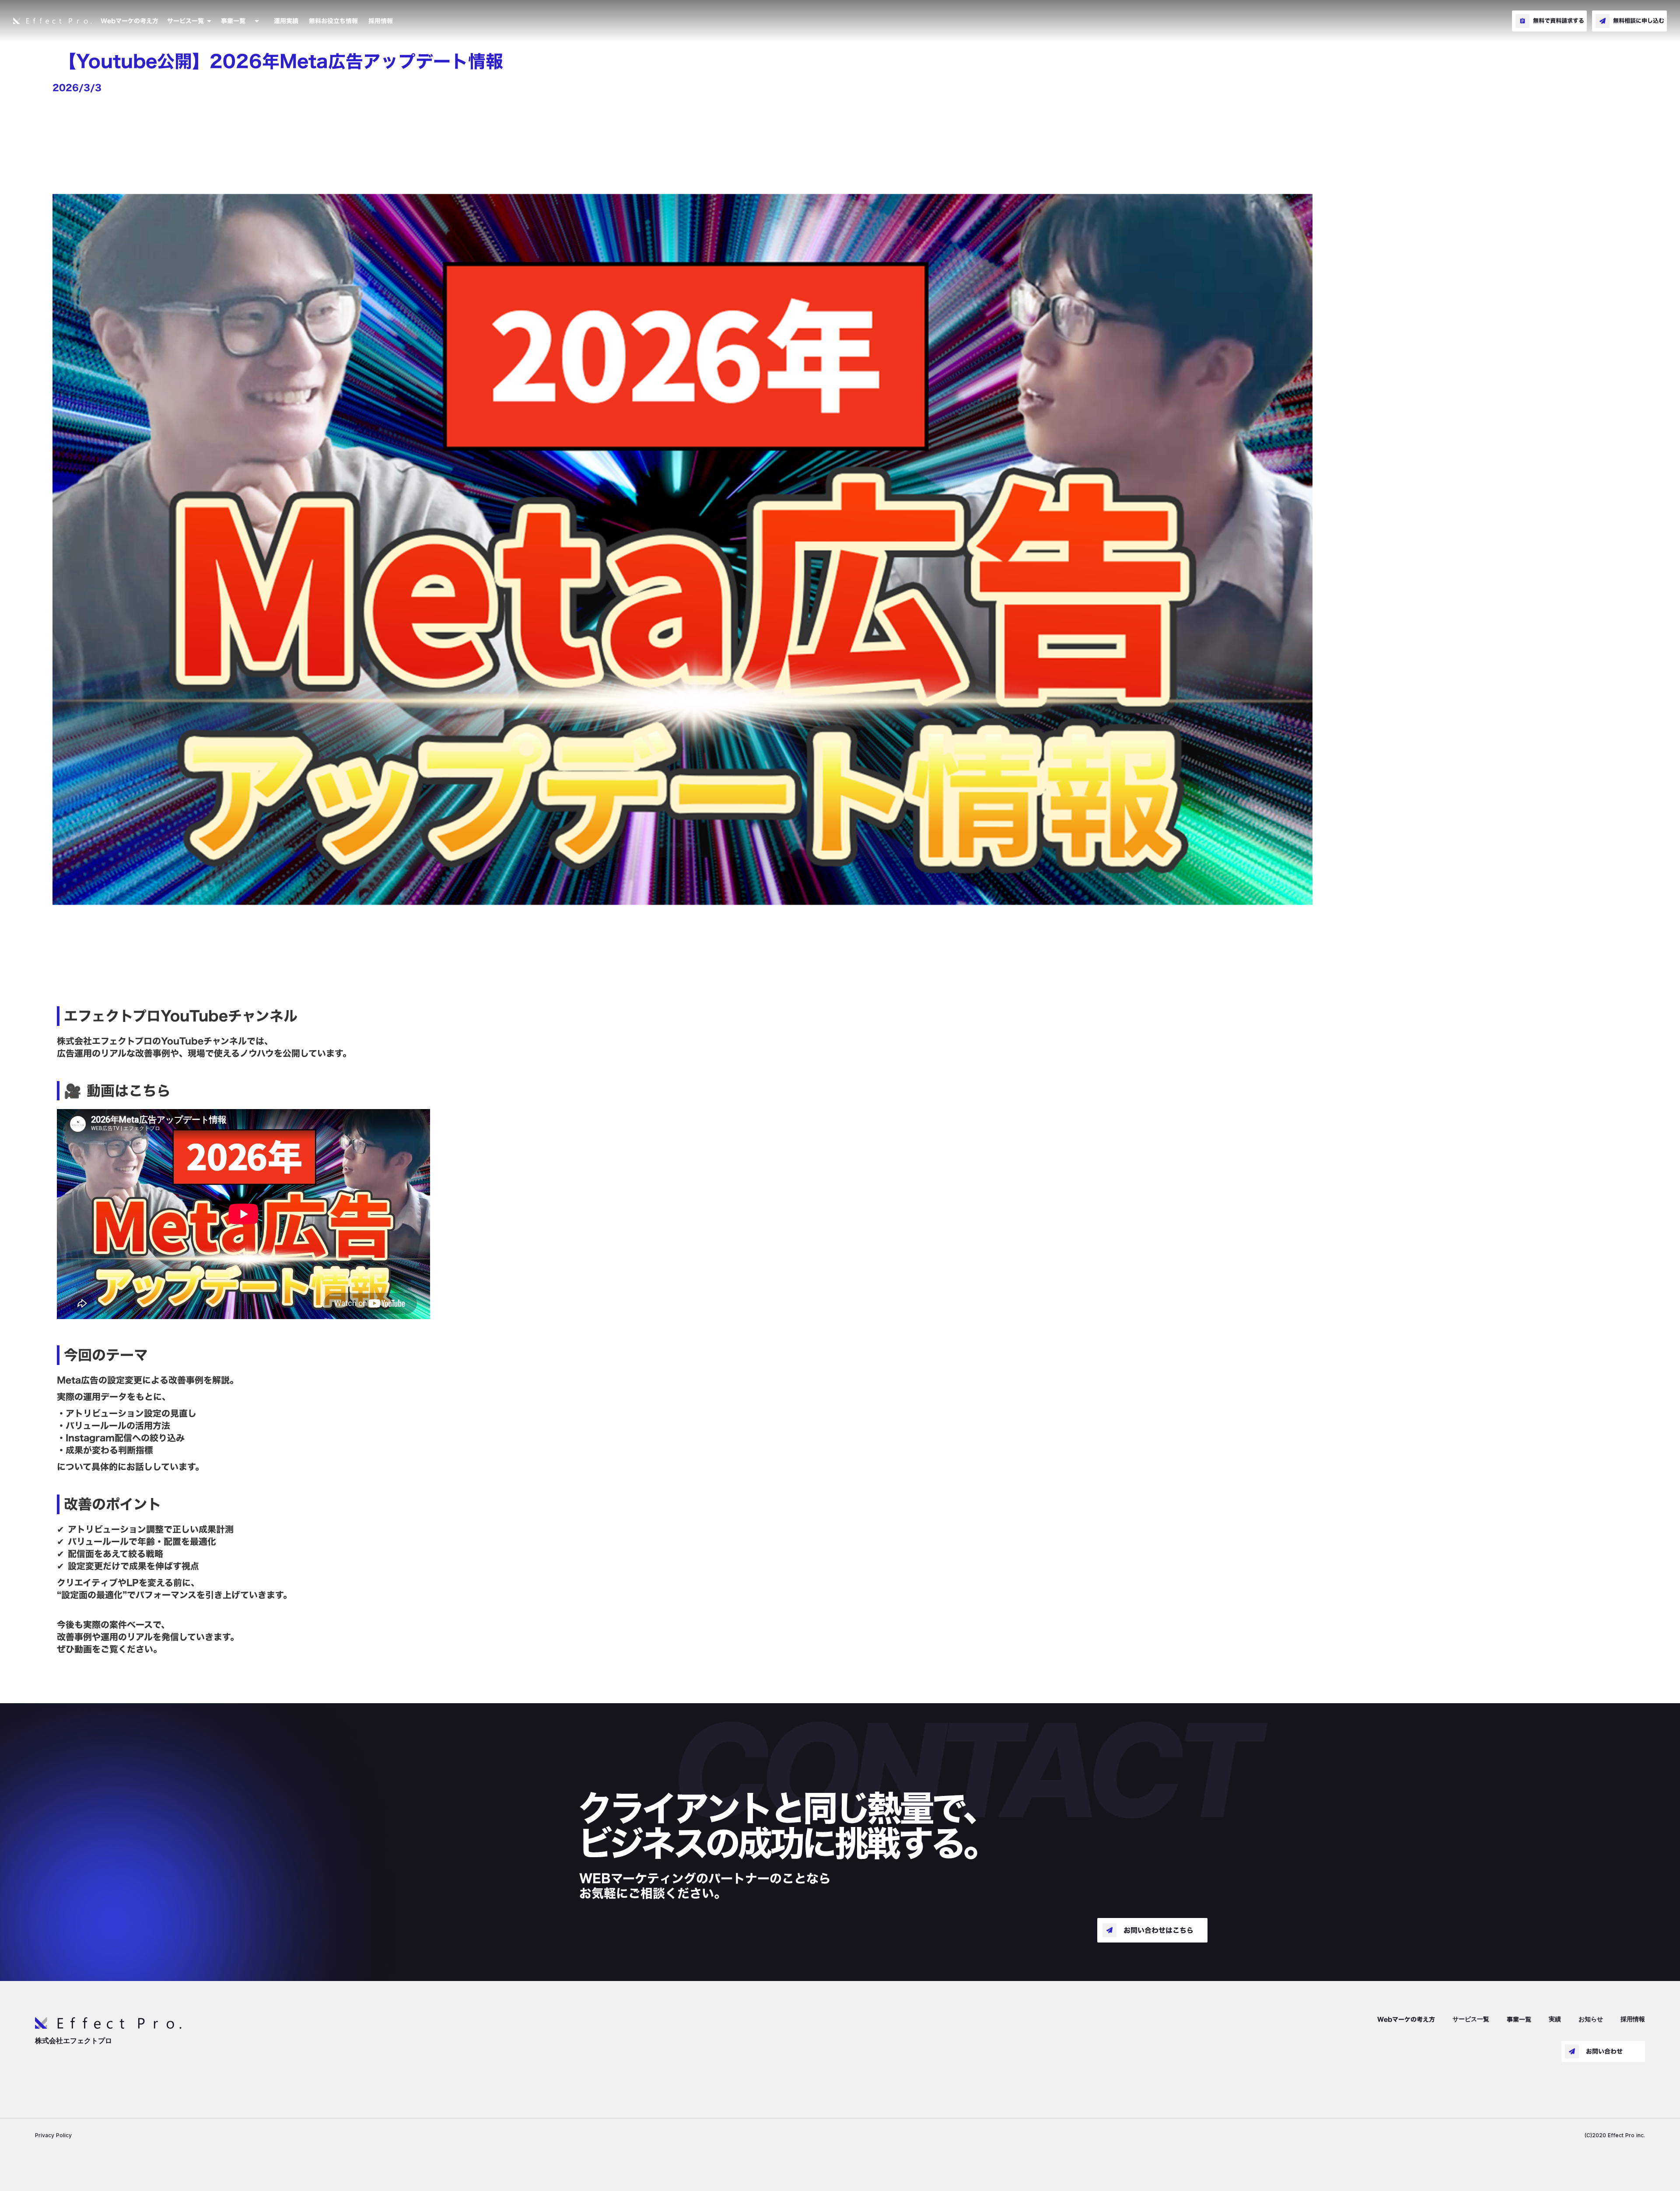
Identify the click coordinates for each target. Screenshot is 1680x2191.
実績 (1555, 2019)
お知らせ (1591, 2019)
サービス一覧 (1471, 2019)
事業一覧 (1519, 2020)
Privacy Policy (53, 2135)
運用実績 (286, 21)
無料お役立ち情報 (333, 21)
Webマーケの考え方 (129, 21)
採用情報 (381, 21)
